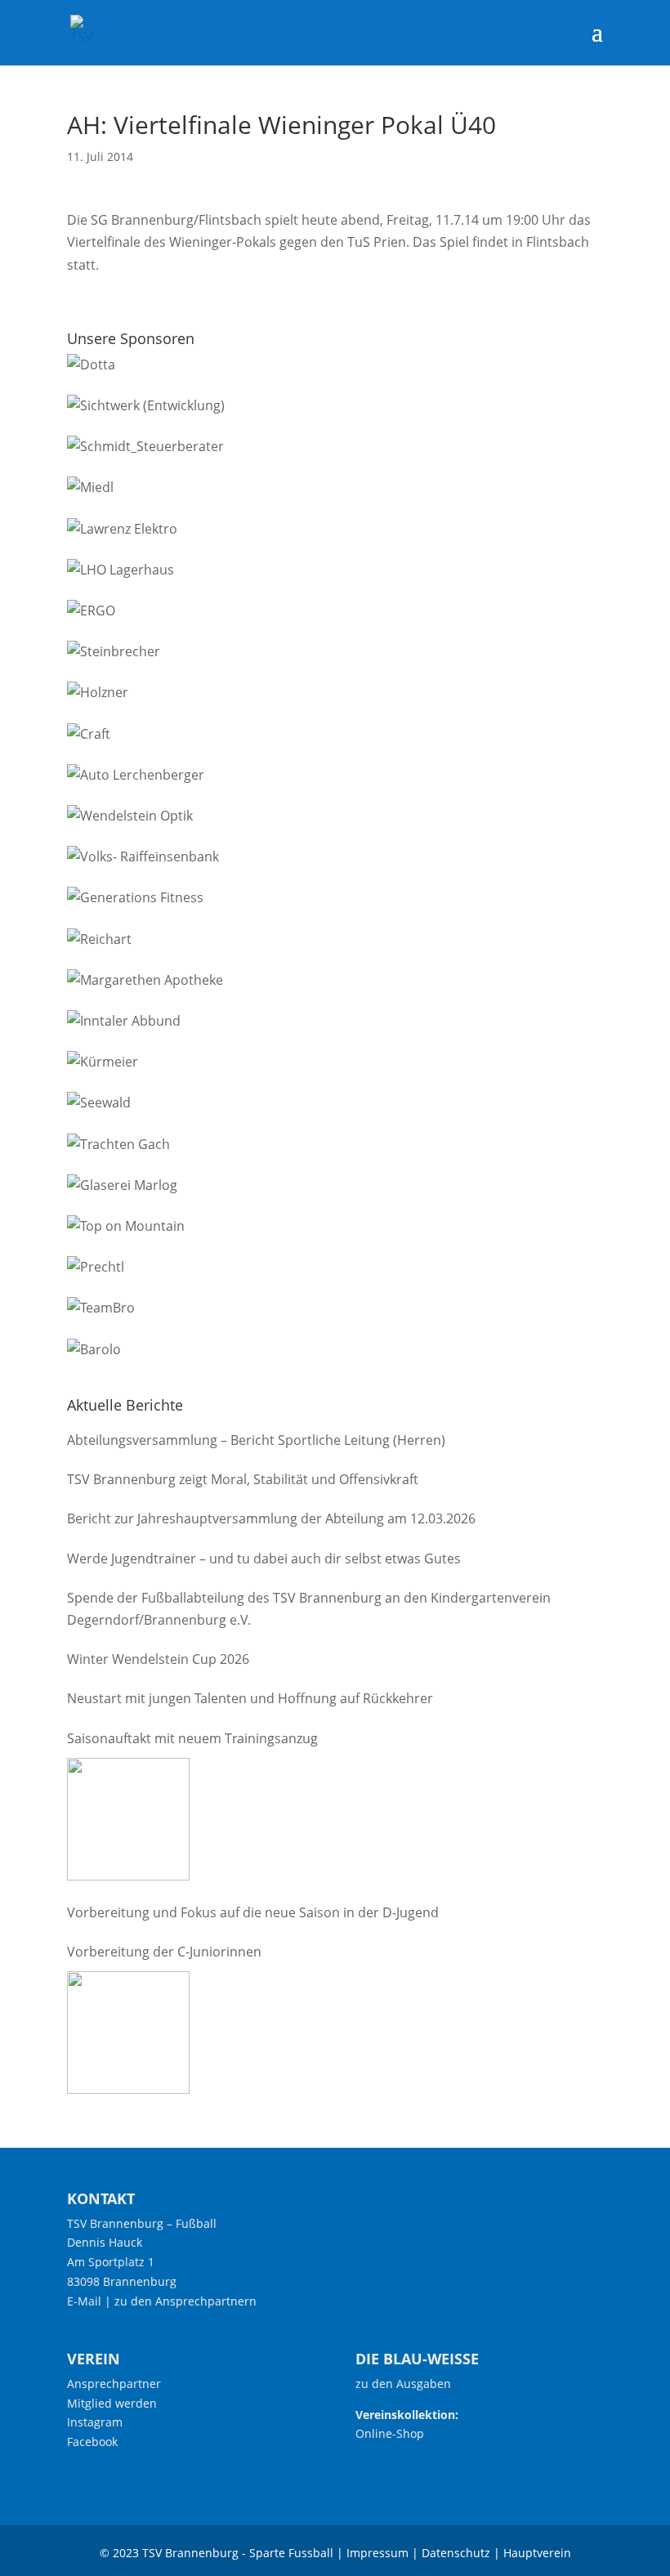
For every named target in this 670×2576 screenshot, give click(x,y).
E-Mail (84, 2301)
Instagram (95, 2422)
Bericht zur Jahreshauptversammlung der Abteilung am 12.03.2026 (271, 1518)
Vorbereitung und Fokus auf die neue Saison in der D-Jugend (253, 1912)
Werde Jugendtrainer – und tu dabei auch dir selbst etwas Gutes (264, 1559)
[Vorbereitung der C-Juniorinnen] (128, 2033)
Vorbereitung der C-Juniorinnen (164, 1952)
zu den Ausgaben (403, 2384)
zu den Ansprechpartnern (185, 2301)
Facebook (92, 2442)
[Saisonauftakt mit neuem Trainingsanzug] (128, 1819)
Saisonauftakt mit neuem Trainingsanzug (192, 1738)
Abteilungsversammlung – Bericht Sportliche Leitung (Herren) (256, 1440)
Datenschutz (456, 2553)
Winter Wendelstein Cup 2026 (158, 1659)
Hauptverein (537, 2553)
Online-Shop (390, 2433)
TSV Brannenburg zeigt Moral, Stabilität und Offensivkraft (243, 1479)
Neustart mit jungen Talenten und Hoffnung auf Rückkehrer (250, 1698)
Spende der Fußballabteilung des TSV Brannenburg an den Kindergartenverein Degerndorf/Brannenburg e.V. (309, 1609)
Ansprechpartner (114, 2384)
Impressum (377, 2553)
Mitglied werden (112, 2403)
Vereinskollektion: (407, 2415)
